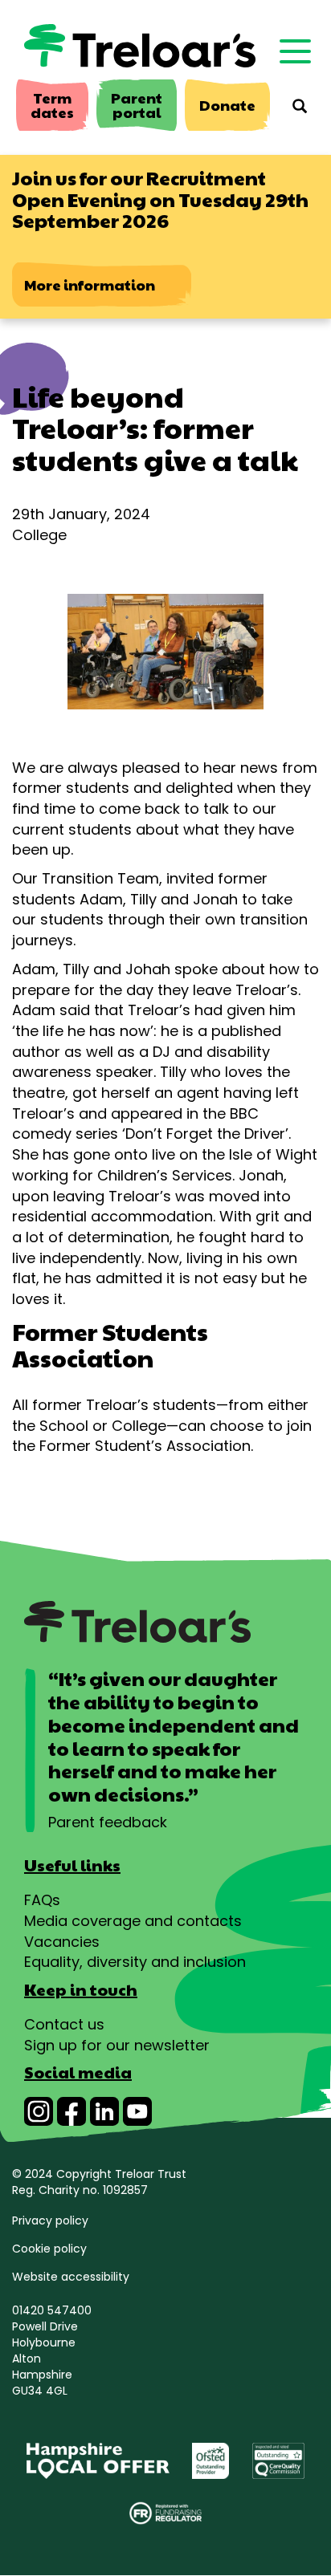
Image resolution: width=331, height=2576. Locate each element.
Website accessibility (71, 2277)
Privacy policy (50, 2220)
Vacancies (62, 1942)
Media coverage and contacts (133, 1921)
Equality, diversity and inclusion (135, 1962)
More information (90, 284)
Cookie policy (49, 2249)
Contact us (64, 2024)
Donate (227, 105)
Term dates (52, 105)
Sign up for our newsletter (117, 2045)
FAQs (42, 1900)
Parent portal (137, 105)
